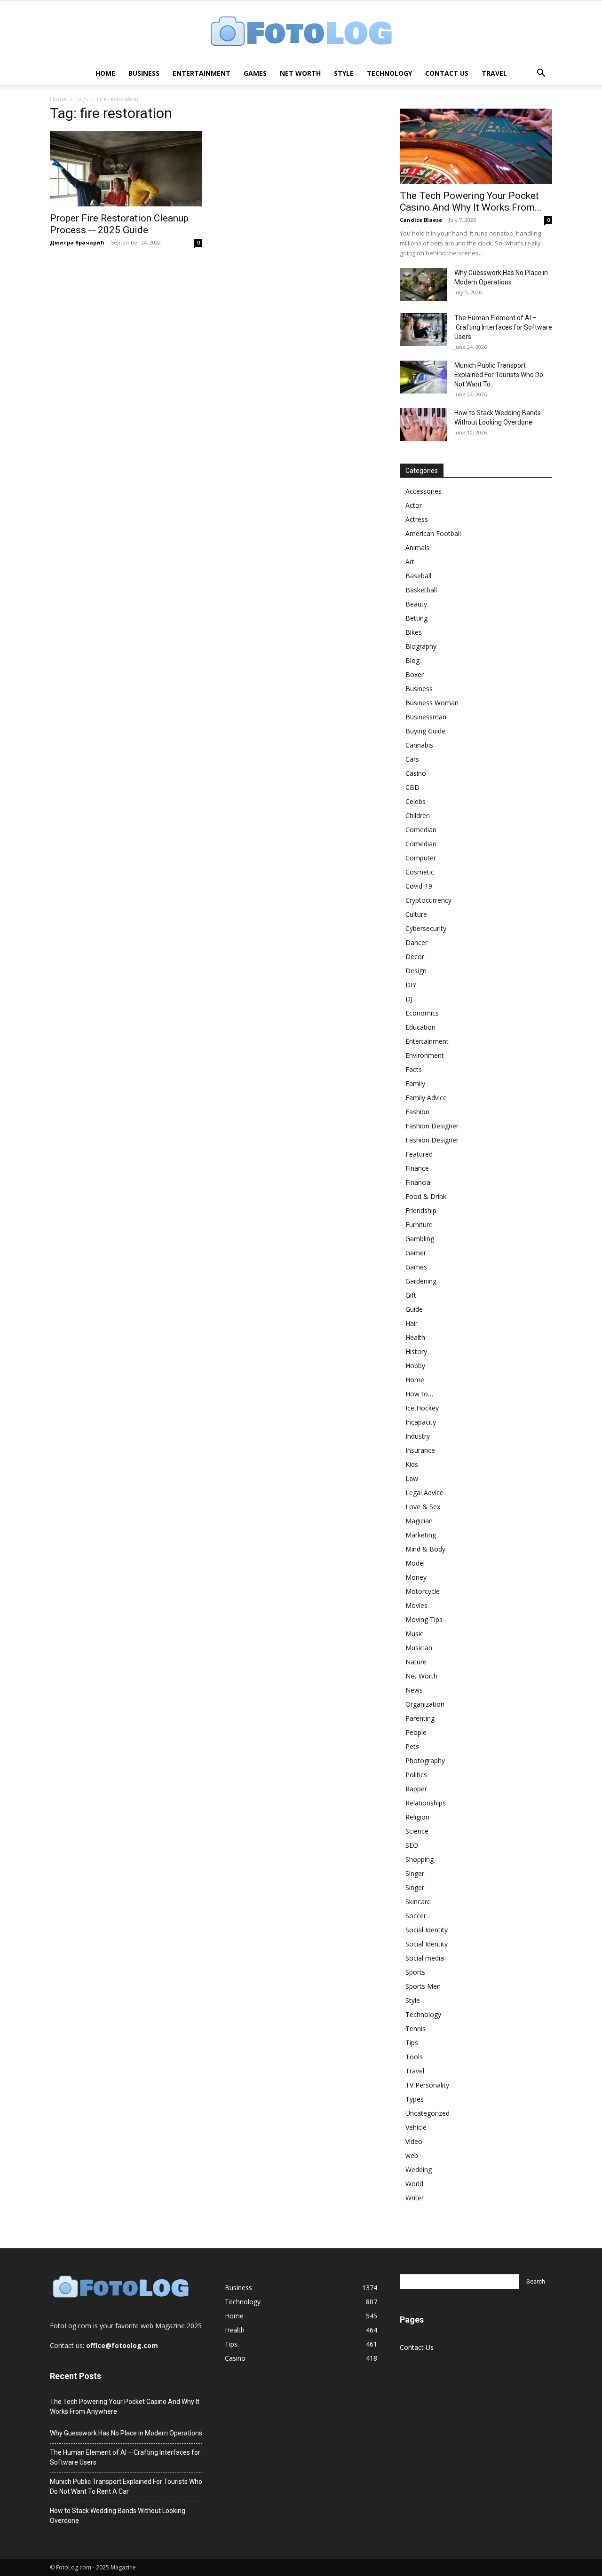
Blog (412, 660)
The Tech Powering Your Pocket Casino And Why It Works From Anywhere (125, 2407)
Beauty (416, 604)
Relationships (426, 1803)
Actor (414, 505)
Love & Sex (423, 1507)
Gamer (416, 1253)
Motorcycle (423, 1591)
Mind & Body (425, 1549)
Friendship (421, 1210)
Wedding (419, 2170)
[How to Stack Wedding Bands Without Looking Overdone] (423, 425)
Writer (415, 2198)
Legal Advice (424, 1493)
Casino (416, 773)
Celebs (416, 801)
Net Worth (300, 73)
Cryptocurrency (428, 900)
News (414, 1690)
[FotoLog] (301, 32)
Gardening (421, 1281)
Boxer (415, 674)
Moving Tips (424, 1619)
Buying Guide (425, 731)
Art (410, 562)
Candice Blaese (421, 220)
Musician (419, 1648)
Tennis (416, 2029)
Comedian (421, 830)
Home (105, 73)
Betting (416, 618)
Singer (415, 1873)
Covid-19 (419, 886)
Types (415, 2099)
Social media (425, 1958)
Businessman (426, 717)
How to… (419, 1394)
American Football (433, 533)
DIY (411, 985)
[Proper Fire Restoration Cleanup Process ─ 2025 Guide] (126, 169)
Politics (416, 1775)
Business (144, 73)
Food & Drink (426, 1196)
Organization (425, 1704)
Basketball (421, 590)
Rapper (416, 1789)
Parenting (420, 1718)
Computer (421, 858)
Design (416, 971)
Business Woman (432, 703)
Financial (419, 1182)
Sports (415, 1972)
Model (415, 1563)
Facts (414, 1069)
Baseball (418, 576)
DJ (409, 999)
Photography (425, 1761)
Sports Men (423, 1986)
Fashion (417, 1112)
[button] (541, 74)
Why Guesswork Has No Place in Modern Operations (126, 2433)
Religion (417, 1817)
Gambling (420, 1239)
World (414, 2184)
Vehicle (416, 2127)
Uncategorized (428, 2113)
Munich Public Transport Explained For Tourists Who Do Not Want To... (499, 375)
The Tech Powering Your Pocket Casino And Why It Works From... (471, 201)
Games (255, 73)
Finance (417, 1168)
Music (414, 1634)
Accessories (424, 491)
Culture (416, 914)
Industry (418, 1436)
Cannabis (419, 745)
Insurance (420, 1450)
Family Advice (426, 1098)
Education (420, 1027)
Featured (419, 1154)
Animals (417, 547)
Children (418, 815)
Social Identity (427, 1930)
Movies (416, 1605)
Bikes (414, 632)
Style (344, 73)
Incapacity (421, 1422)
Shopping (420, 1859)
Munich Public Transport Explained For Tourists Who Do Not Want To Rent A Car (126, 2486)
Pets (412, 1746)
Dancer (416, 942)
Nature (416, 1662)
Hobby (415, 1366)
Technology (389, 73)
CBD (412, 787)
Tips (412, 2043)
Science (417, 1831)
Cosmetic (420, 872)
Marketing (421, 1535)
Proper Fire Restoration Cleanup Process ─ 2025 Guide (119, 224)
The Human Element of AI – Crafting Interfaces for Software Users (503, 327)
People (416, 1732)
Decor (415, 957)
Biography (421, 646)
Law (412, 1478)
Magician (419, 1521)
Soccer (416, 1916)
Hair (412, 1323)
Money (416, 1577)
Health (415, 1337)
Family (415, 1083)
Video (414, 2141)
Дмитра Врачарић (77, 242)
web (412, 2155)
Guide (414, 1309)
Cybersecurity (426, 928)
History (416, 1351)
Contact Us (447, 73)
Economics (422, 1013)
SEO (412, 1845)
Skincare (418, 1902)
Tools (414, 2057)
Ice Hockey (422, 1408)
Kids (412, 1464)
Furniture (419, 1225)
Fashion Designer (432, 1126)
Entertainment (202, 73)
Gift (411, 1295)
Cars (412, 759)
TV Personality (427, 2085)
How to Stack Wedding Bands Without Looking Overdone (118, 2516)
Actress (417, 519)
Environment (425, 1055)
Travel (494, 73)
